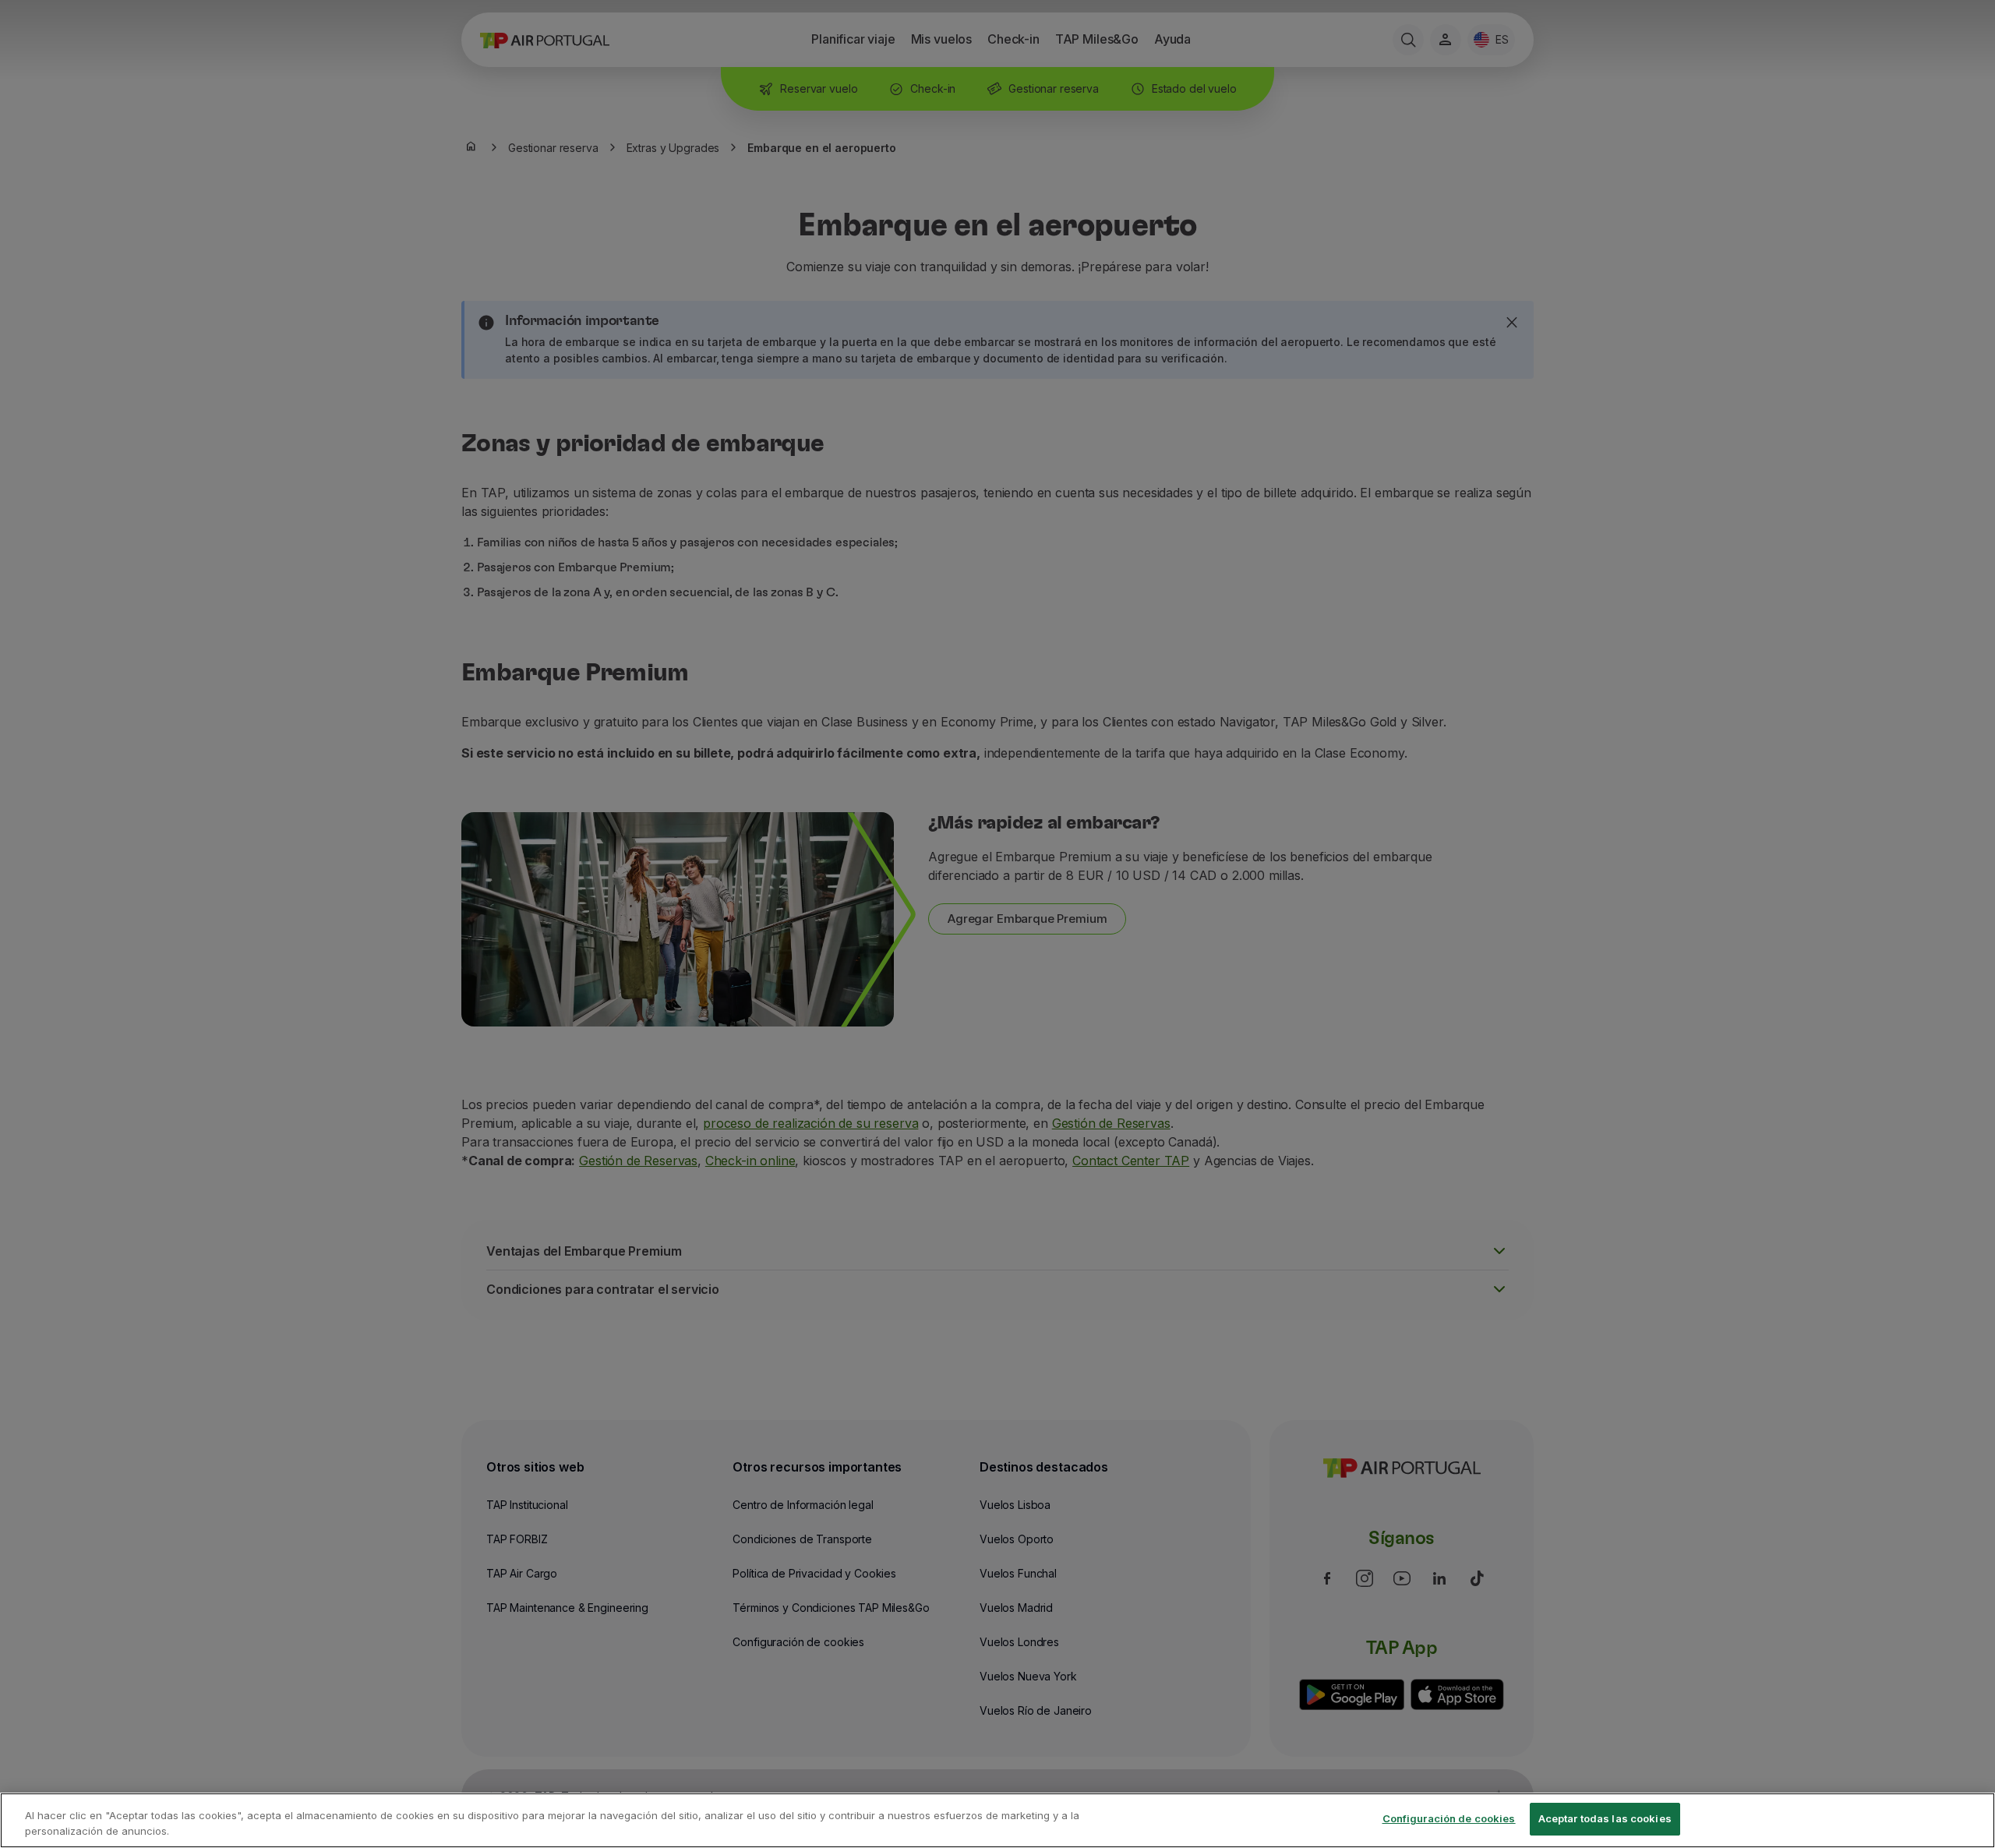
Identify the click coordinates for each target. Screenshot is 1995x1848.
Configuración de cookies (1449, 1818)
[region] (997, 1820)
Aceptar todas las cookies (1605, 1818)
